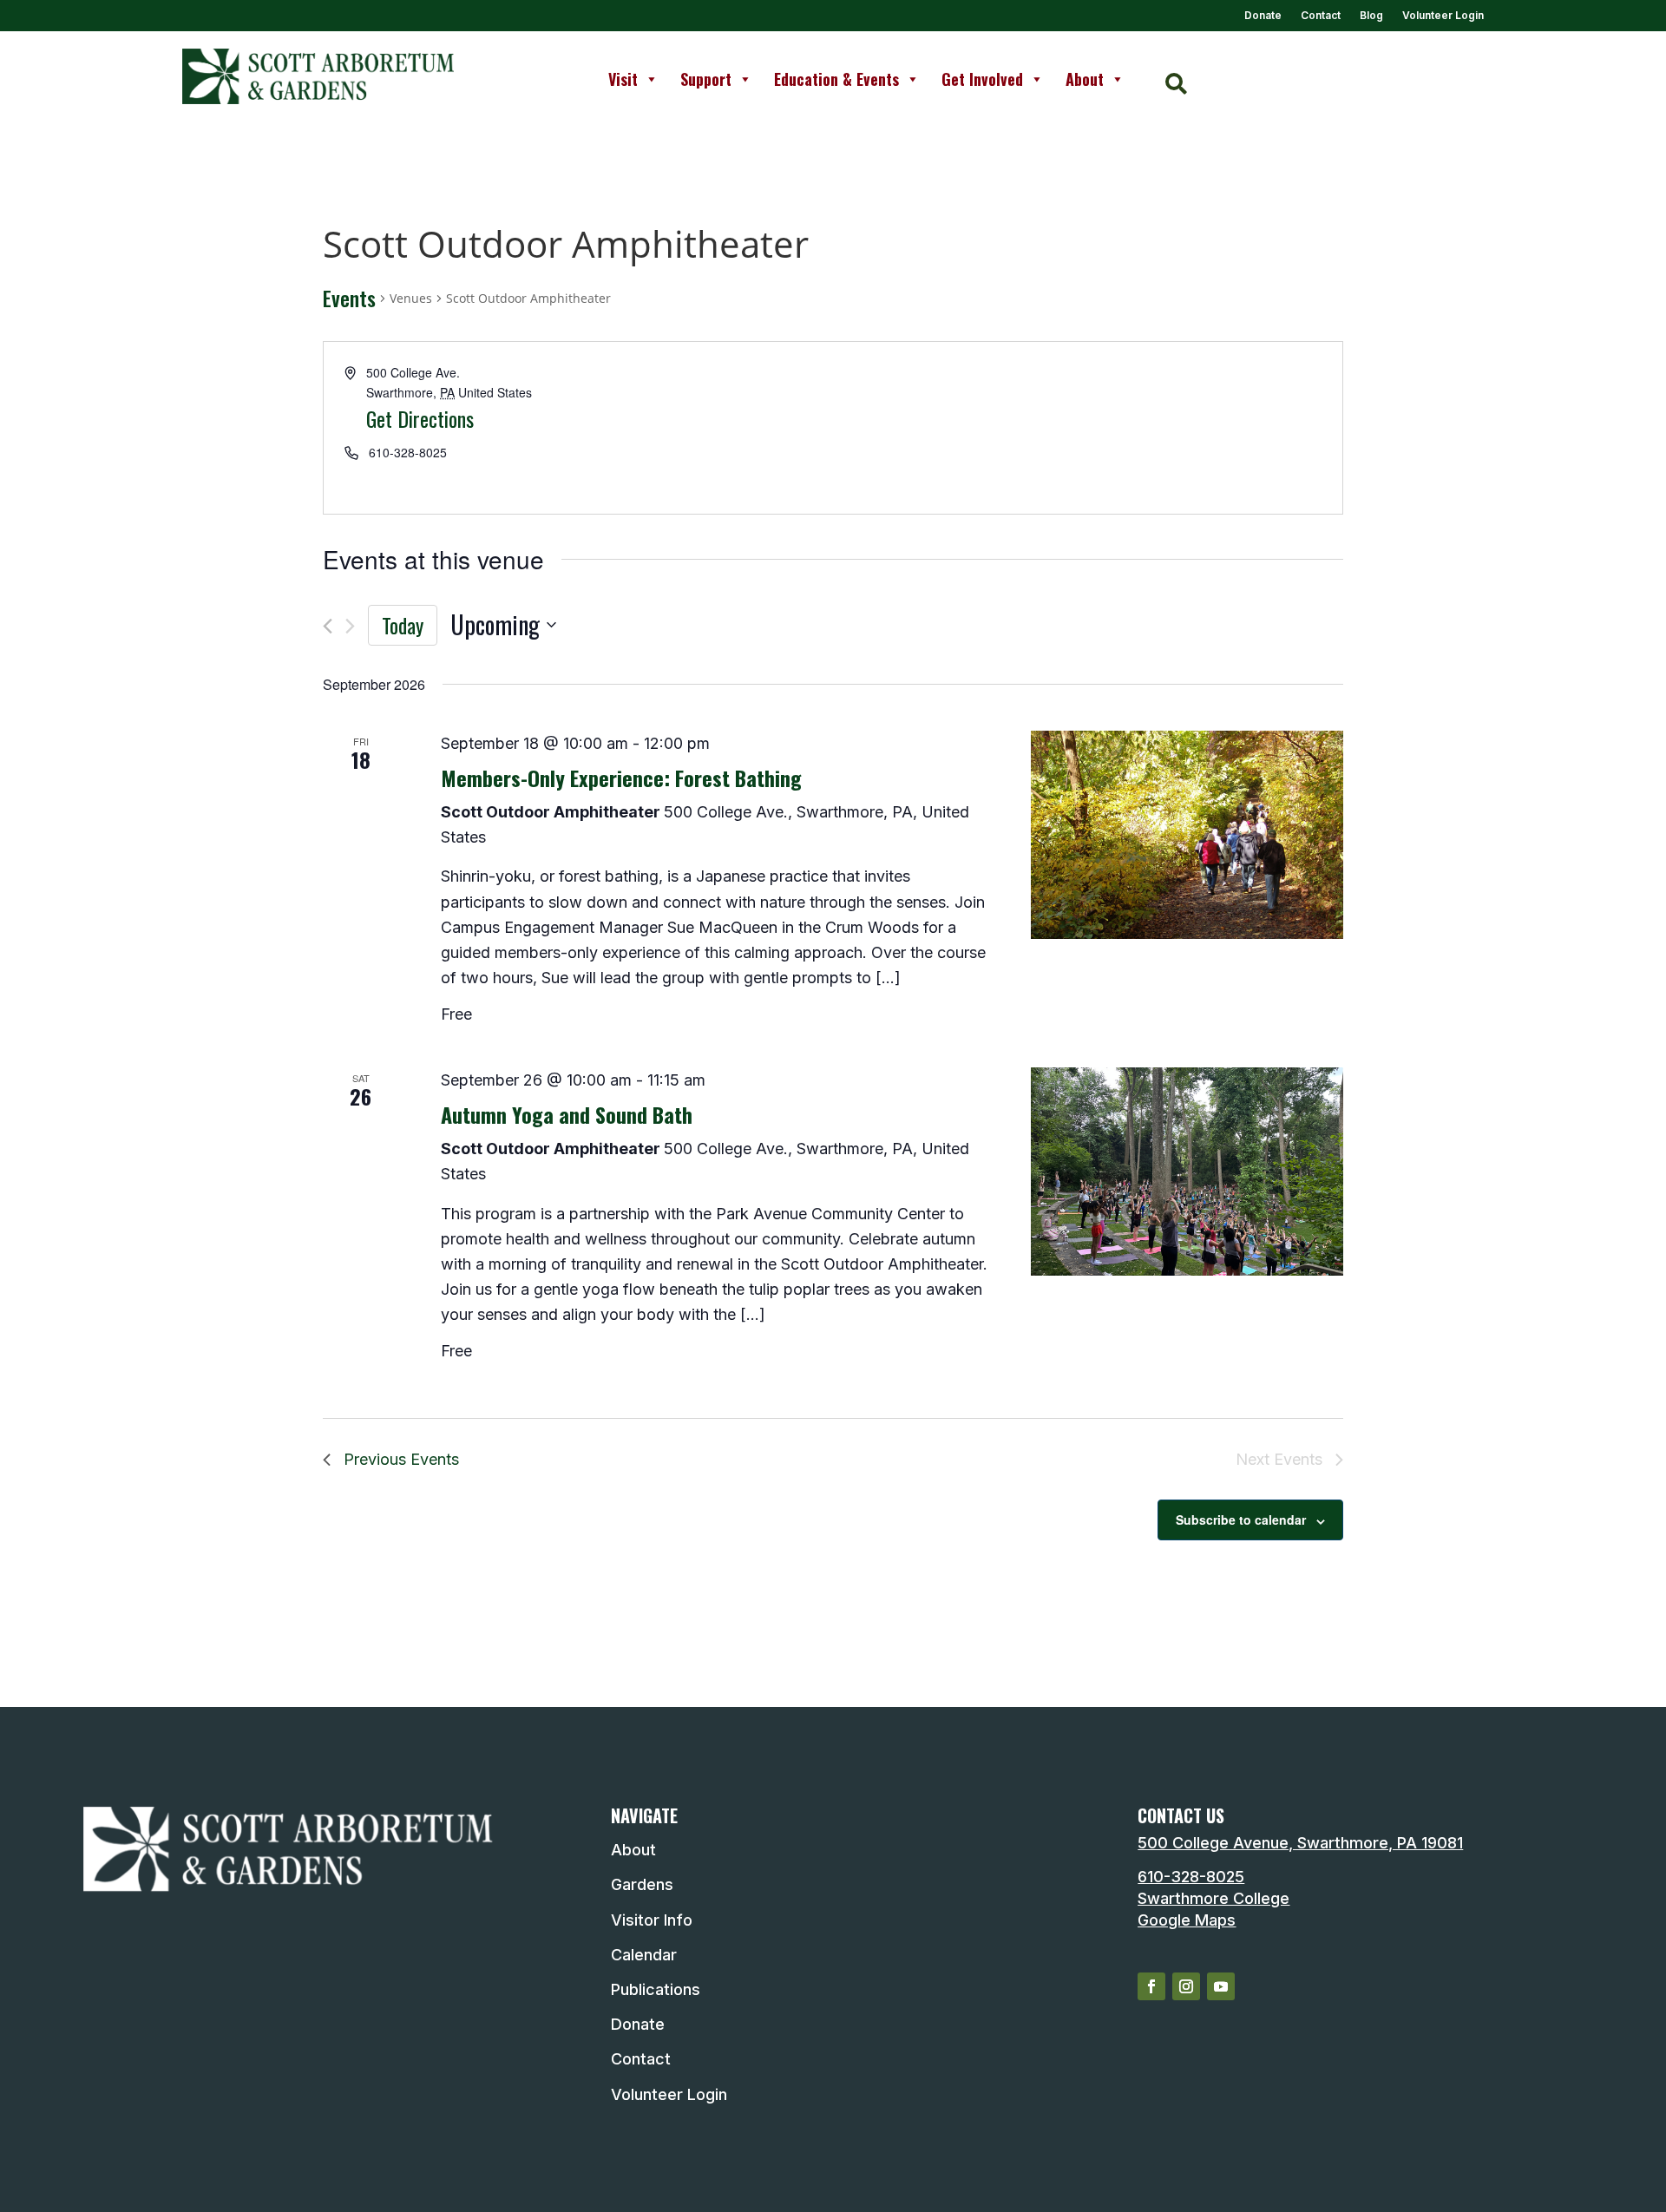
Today (403, 625)
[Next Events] (350, 626)
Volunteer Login (1443, 16)
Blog (1371, 16)
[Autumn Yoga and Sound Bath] (1187, 1172)
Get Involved (982, 79)
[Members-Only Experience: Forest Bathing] (1187, 835)
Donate (1263, 16)
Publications (656, 1989)
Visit (623, 79)
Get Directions (420, 418)
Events (349, 299)
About (1085, 79)
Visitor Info (652, 1920)
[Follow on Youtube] (1221, 1986)
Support (706, 79)
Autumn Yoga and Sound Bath (567, 1114)
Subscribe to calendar (1241, 1520)
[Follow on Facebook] (1151, 1986)
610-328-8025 (1191, 1877)
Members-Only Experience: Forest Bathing (621, 778)
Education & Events (836, 79)
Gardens (642, 1884)
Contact (1321, 16)
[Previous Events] (328, 626)
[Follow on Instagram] (1186, 1986)
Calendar (644, 1955)
